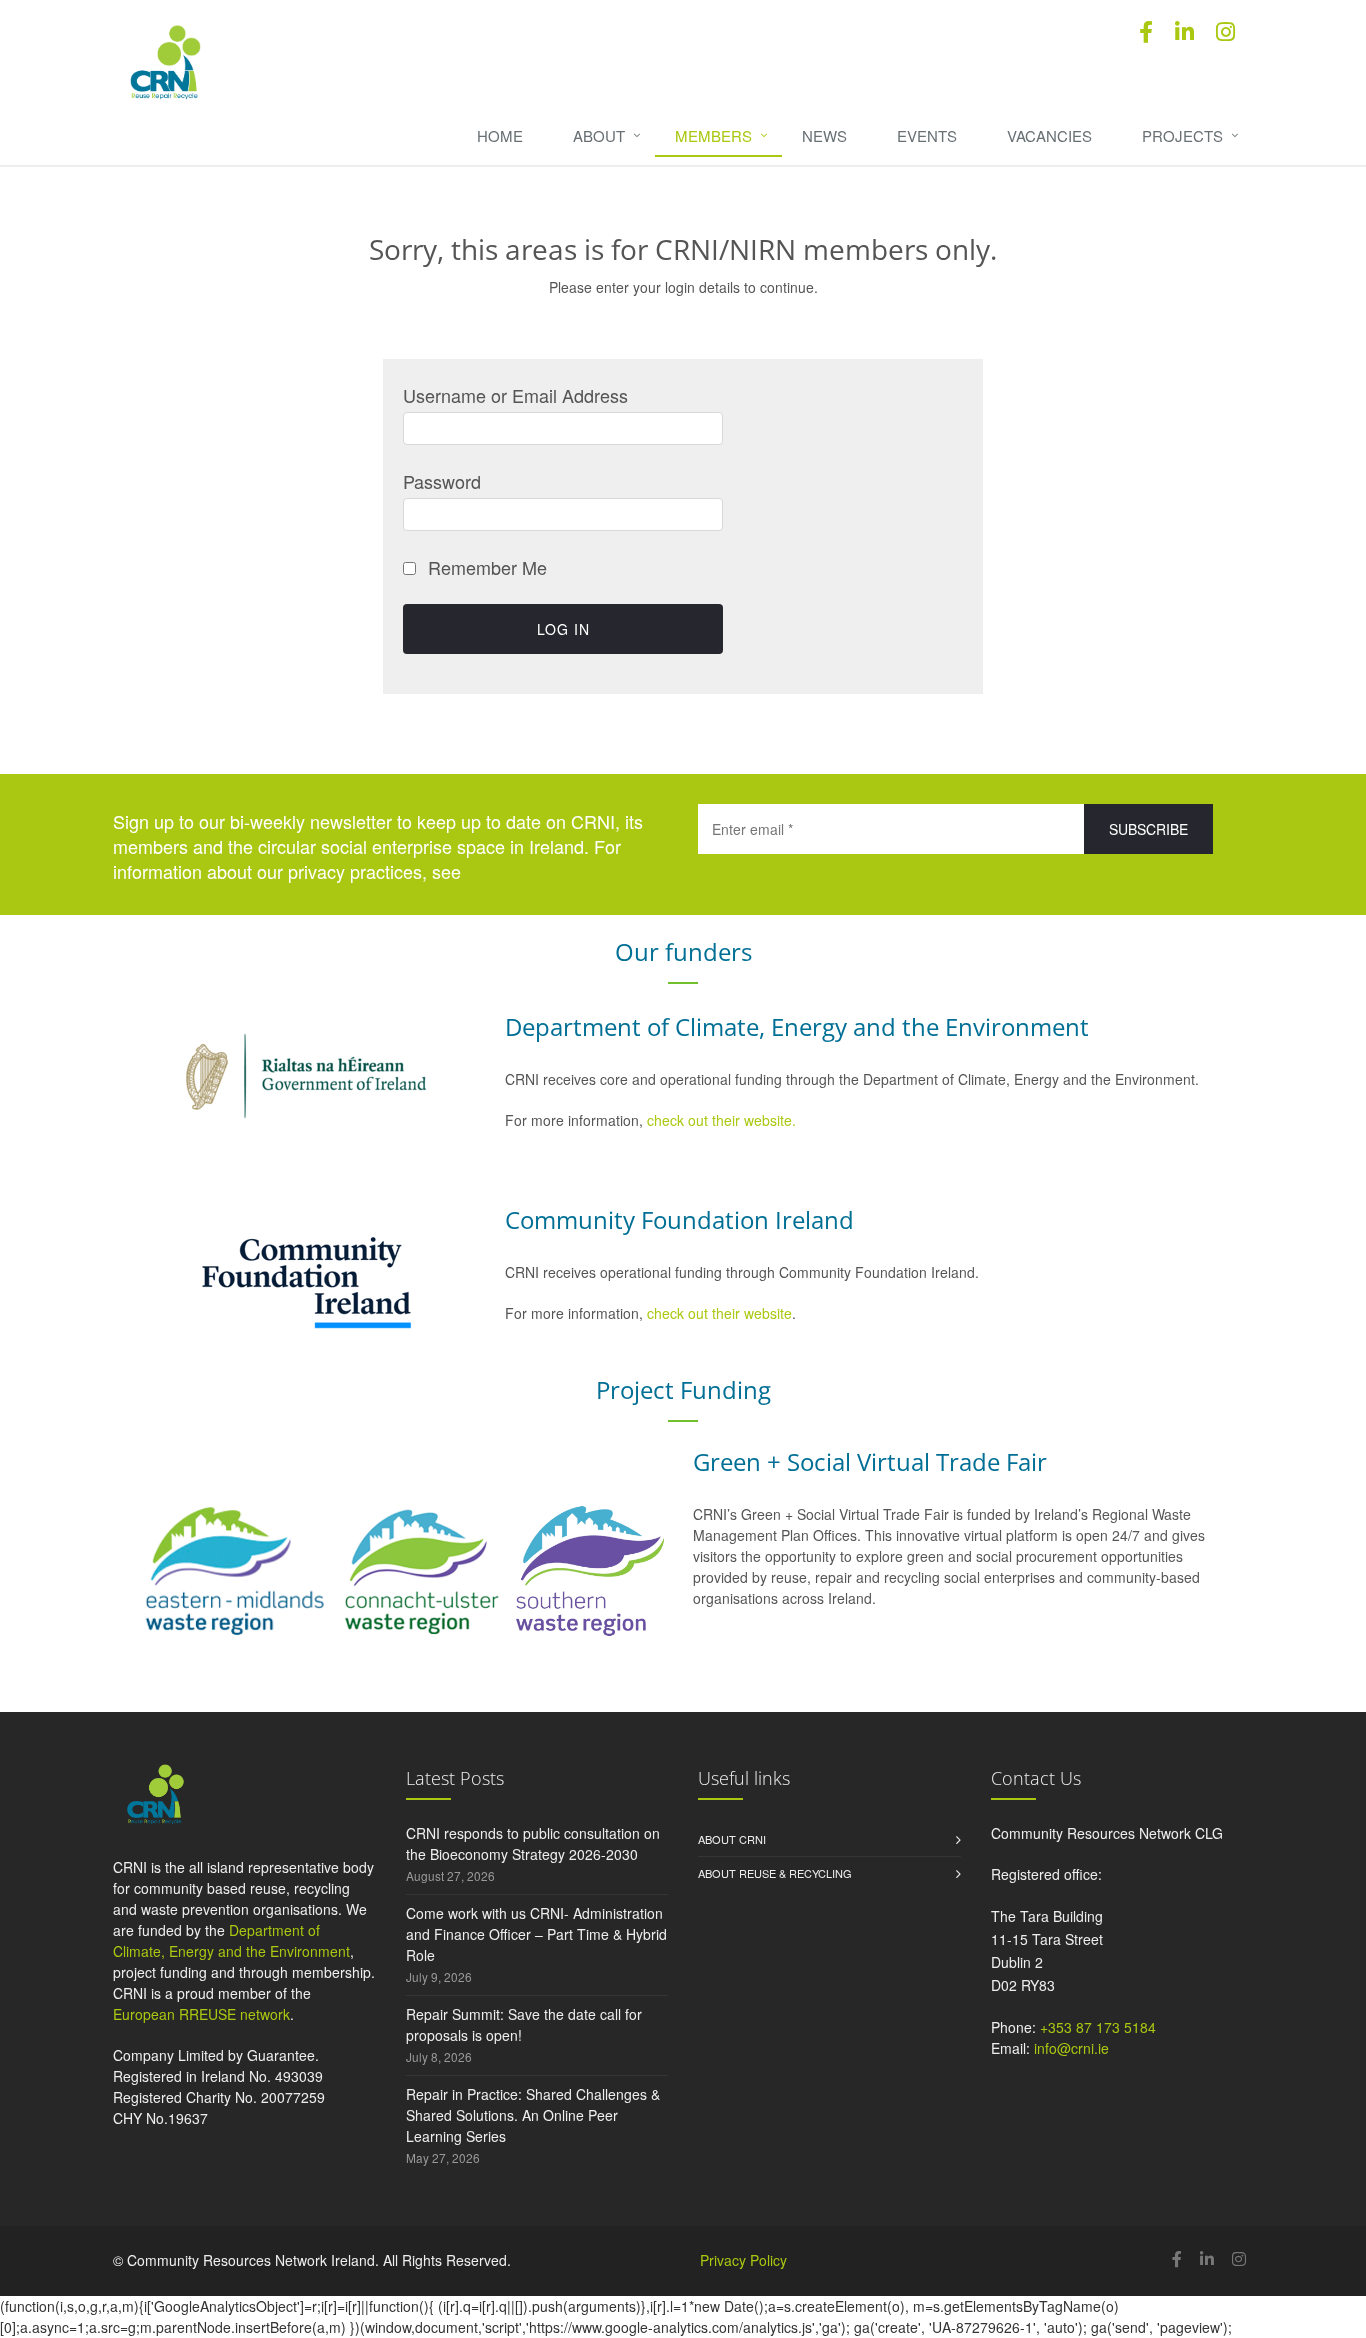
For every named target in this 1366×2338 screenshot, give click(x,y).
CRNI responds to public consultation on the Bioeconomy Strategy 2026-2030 (533, 1843)
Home (500, 135)
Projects (1182, 135)
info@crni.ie (1071, 2048)
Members (713, 135)
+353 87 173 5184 (1098, 2027)
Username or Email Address (515, 395)
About (599, 135)
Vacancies (1049, 135)
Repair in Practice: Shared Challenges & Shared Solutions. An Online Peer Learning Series (533, 2115)
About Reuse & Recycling (775, 1873)
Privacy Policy (743, 2260)
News (824, 135)
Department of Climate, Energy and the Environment (231, 1940)
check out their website (719, 1313)
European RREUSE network (201, 2014)
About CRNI (732, 1839)
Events (927, 135)
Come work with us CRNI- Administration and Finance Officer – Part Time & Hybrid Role (536, 1934)
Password (442, 481)
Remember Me (485, 567)
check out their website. (723, 1120)
